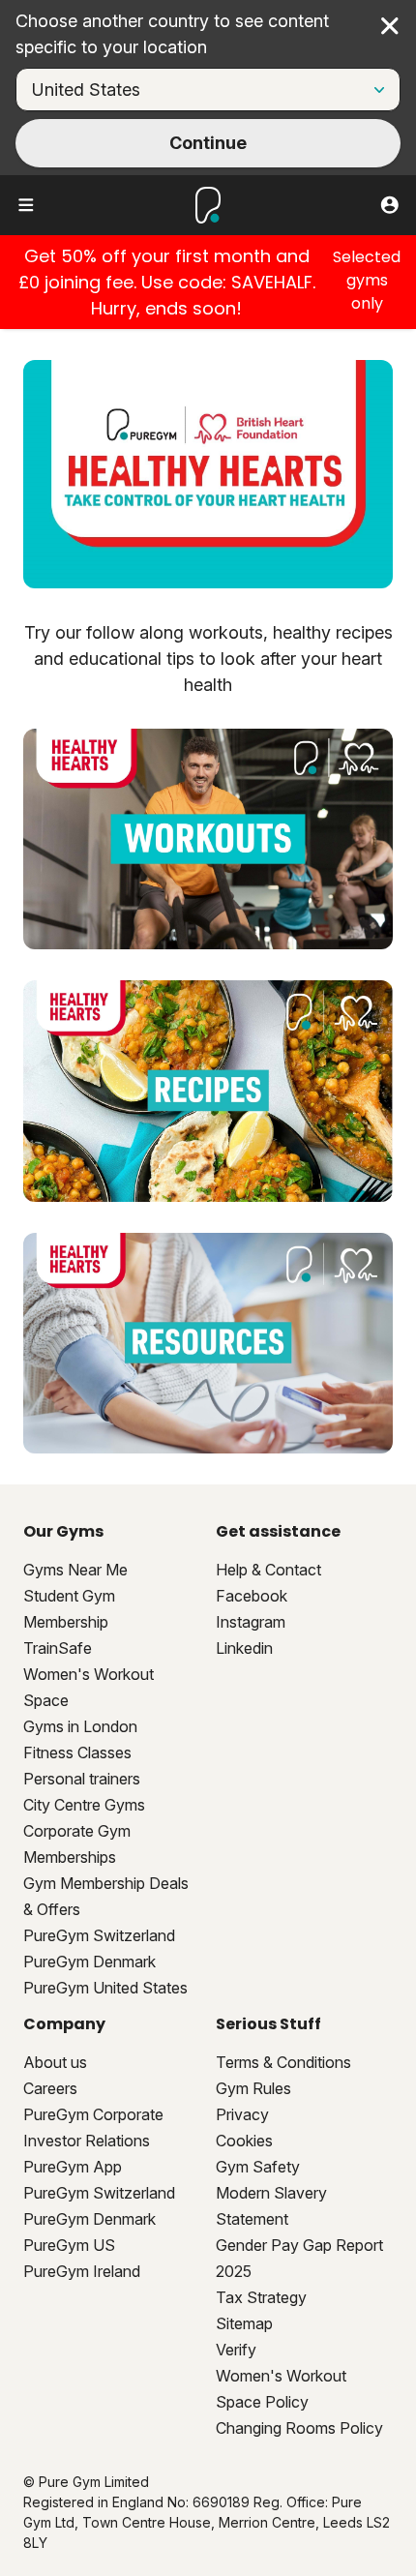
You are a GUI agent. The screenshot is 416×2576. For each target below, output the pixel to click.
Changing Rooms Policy (299, 2428)
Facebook (252, 1596)
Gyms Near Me (75, 1570)
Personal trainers (82, 1779)
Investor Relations (87, 2141)
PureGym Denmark (89, 1962)
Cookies (244, 2141)
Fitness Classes (77, 1752)
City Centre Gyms (84, 1805)
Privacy (242, 2114)
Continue (208, 143)
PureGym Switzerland (99, 1935)
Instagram (251, 1622)
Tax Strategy (261, 2297)
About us (55, 2062)
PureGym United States (105, 1988)
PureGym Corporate (93, 2114)
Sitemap (244, 2323)
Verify (236, 2350)
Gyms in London (80, 1726)
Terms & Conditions (283, 2062)
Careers (50, 2088)
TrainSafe (58, 1648)
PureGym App (73, 2167)
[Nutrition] (208, 1091)
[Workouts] (208, 839)
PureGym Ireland (82, 2271)
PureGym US (69, 2245)
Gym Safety (258, 2167)
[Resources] (208, 1343)
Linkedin (244, 1648)
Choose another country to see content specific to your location (172, 34)
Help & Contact (268, 1570)
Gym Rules (253, 2088)
